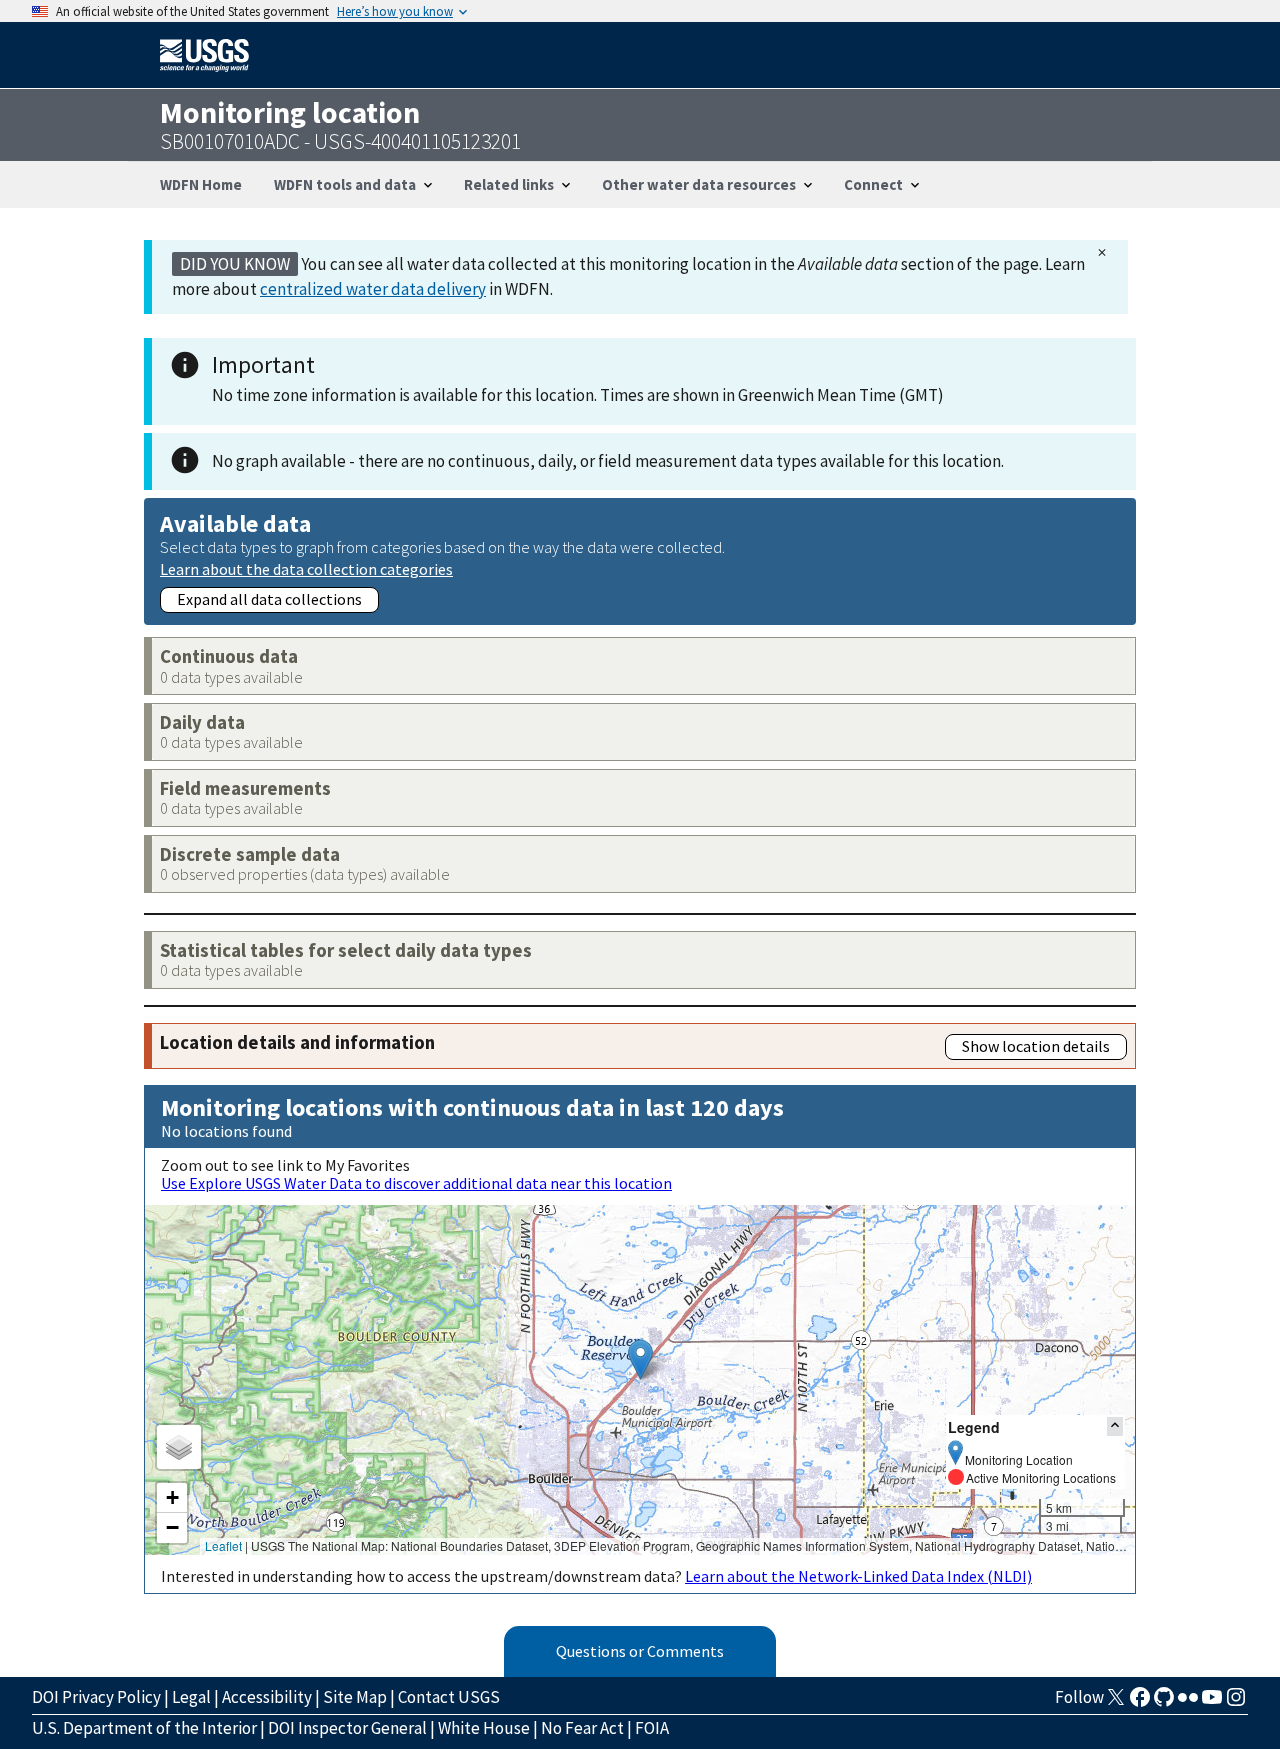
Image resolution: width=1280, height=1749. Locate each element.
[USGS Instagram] (1236, 1703)
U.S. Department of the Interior (144, 1728)
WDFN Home (201, 184)
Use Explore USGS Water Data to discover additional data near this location (416, 1183)
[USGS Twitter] (1116, 1703)
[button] (640, 1359)
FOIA (652, 1728)
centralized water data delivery (373, 289)
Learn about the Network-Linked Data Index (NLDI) (858, 1576)
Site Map (355, 1697)
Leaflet (223, 1545)
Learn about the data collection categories (306, 568)
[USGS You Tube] (1212, 1703)
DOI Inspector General (347, 1728)
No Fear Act (582, 1728)
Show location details (1036, 1046)
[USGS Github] (1164, 1703)
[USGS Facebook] (1140, 1703)
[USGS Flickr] (1188, 1703)
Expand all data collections (269, 599)
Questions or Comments (640, 1651)
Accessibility (267, 1697)
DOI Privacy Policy (96, 1697)
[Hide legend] (1115, 1426)
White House (484, 1728)
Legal (191, 1697)
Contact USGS (449, 1697)
